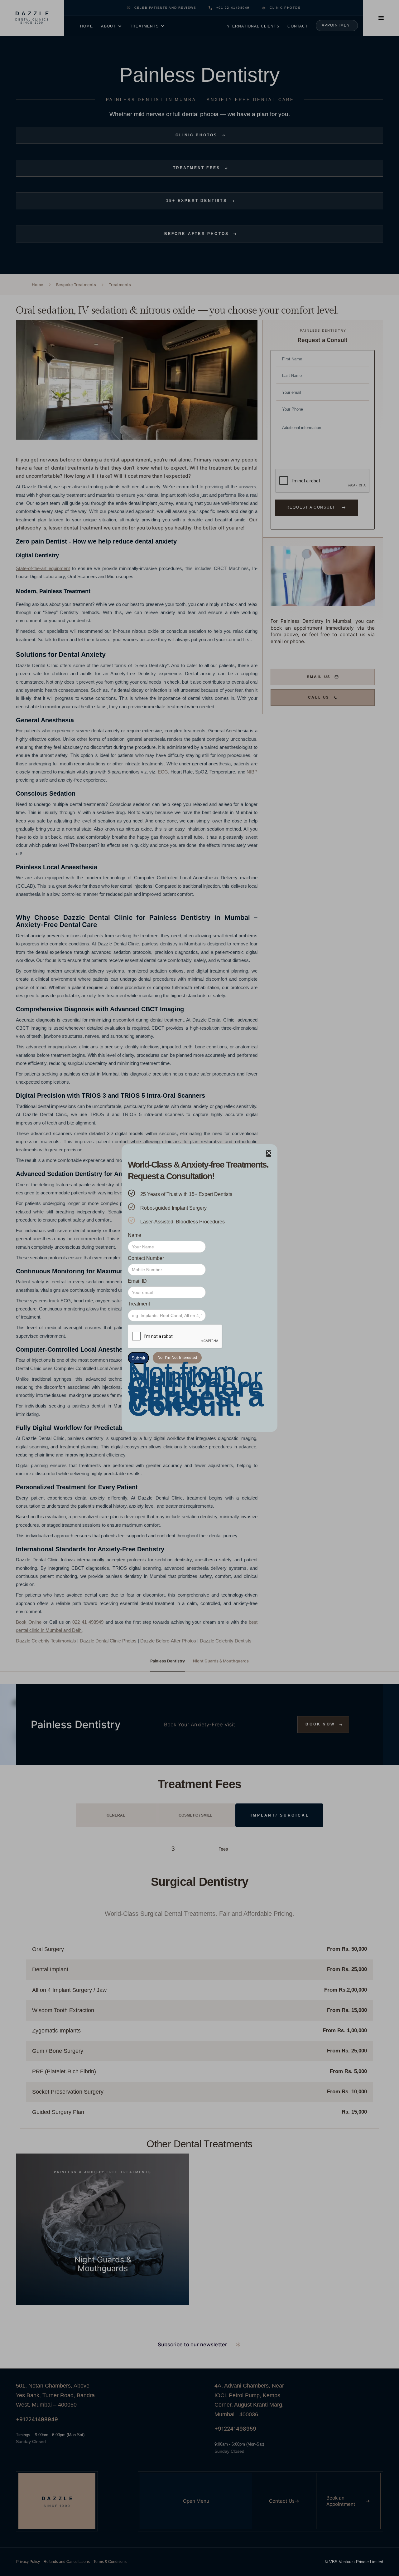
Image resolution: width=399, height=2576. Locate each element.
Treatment (139, 1304)
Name (135, 1235)
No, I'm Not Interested (177, 1357)
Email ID (137, 1281)
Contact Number (146, 1258)
